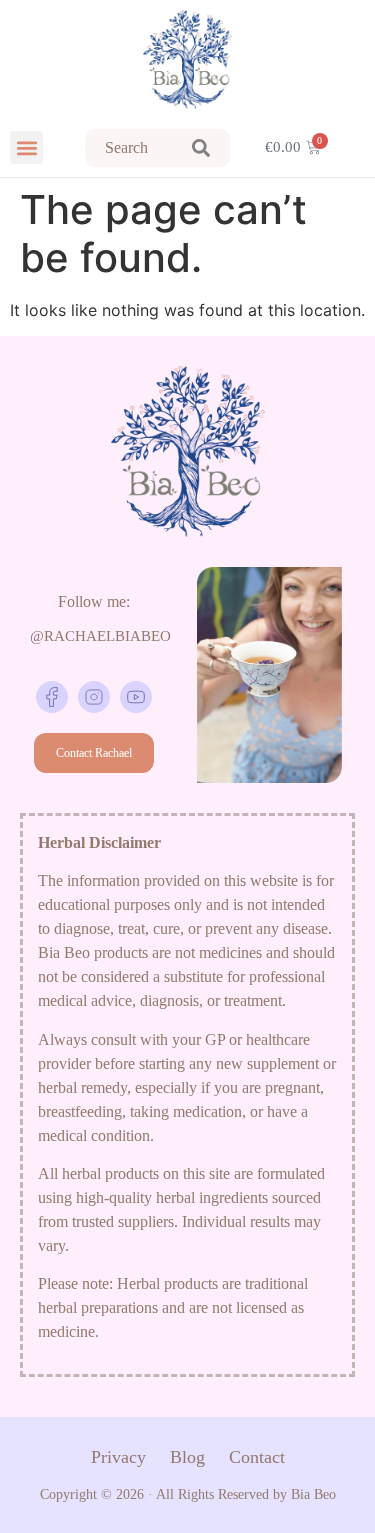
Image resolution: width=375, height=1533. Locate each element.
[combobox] (128, 148)
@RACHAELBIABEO (100, 636)
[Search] (201, 148)
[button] (26, 147)
